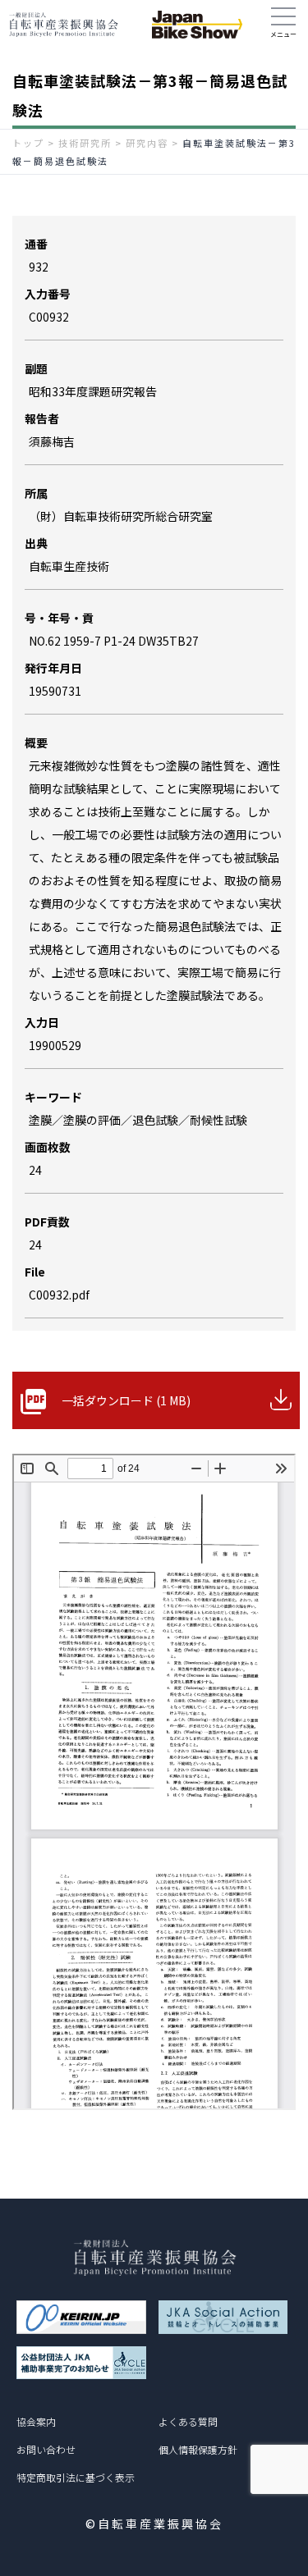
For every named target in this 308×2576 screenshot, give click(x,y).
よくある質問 (188, 2421)
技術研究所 (85, 143)
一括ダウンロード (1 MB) (126, 1400)
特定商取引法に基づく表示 (76, 2477)
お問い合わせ (46, 2449)
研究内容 (147, 143)
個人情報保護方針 (198, 2449)
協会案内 (36, 2421)
